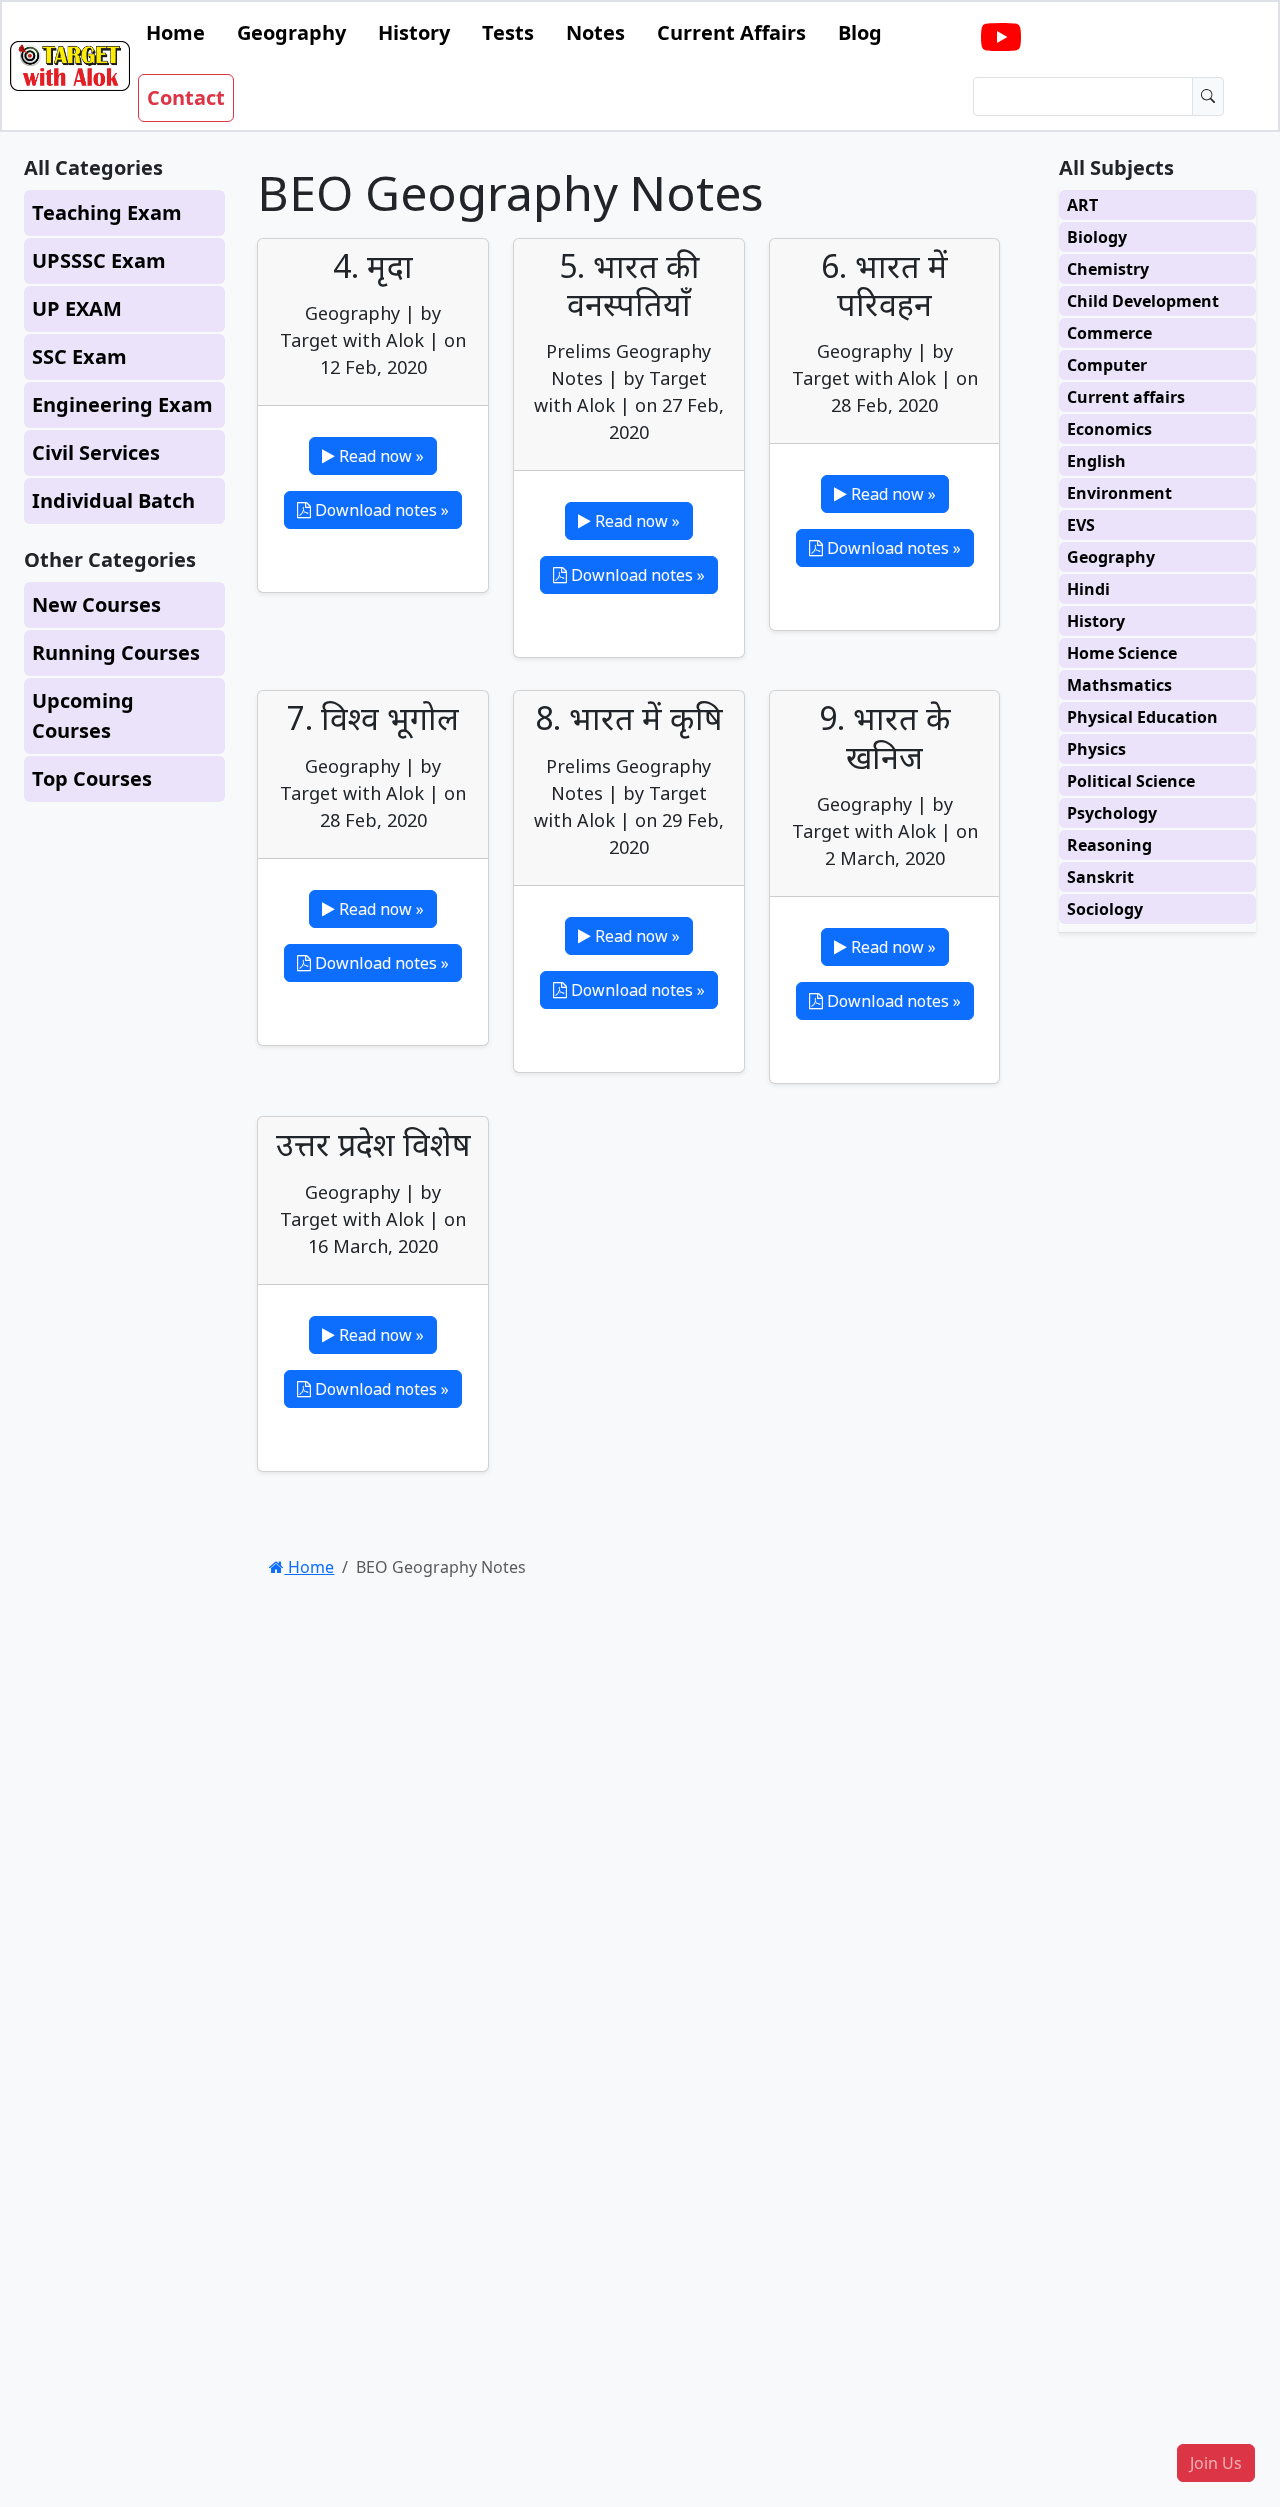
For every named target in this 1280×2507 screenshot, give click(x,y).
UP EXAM (77, 308)
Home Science (1122, 653)
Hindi (1088, 589)
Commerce (1109, 333)
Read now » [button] (379, 456)
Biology (1097, 237)
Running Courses (116, 652)
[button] (1216, 2463)
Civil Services (96, 452)
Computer (1107, 365)
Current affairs (1126, 397)
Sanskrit (1100, 877)
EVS (1081, 525)
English (1096, 461)
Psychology (1112, 813)
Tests (508, 32)
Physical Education (1142, 717)
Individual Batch (113, 500)
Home (175, 32)
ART (1082, 205)
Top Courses (92, 778)
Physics (1096, 749)
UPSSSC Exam (99, 260)
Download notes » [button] (380, 510)
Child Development (1143, 301)
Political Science (1131, 781)
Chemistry (1108, 269)
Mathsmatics (1119, 685)
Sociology (1105, 909)
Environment (1119, 493)
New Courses (96, 604)
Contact (186, 97)
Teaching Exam (107, 212)
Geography (291, 32)
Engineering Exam (122, 404)
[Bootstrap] (70, 66)
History (414, 32)
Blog (860, 32)
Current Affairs (731, 32)
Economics (1109, 429)
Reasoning (1109, 845)
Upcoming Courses (83, 715)
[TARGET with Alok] (1001, 38)
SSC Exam (79, 356)
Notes (595, 32)
